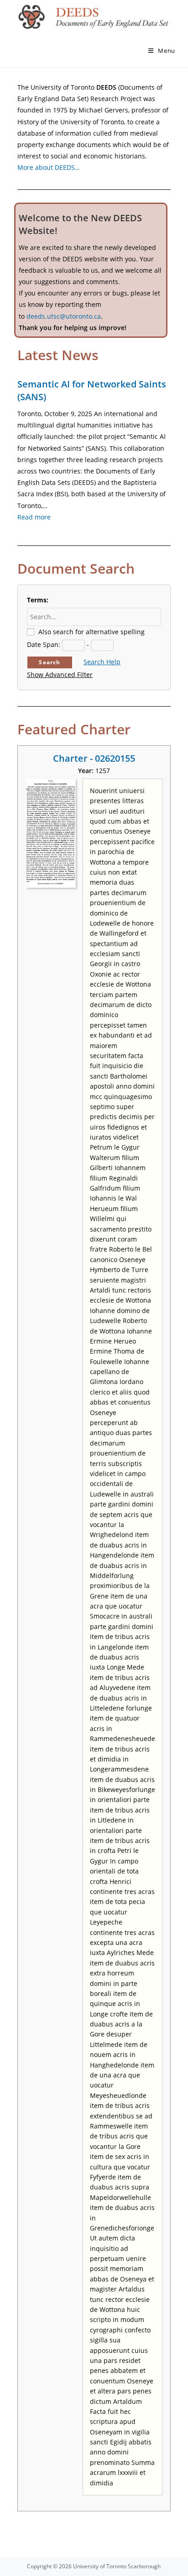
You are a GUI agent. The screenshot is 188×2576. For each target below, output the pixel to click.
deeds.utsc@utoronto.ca (64, 316)
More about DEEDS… (49, 167)
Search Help (102, 662)
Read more (34, 517)
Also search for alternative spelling (91, 632)
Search (50, 662)
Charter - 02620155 (94, 758)
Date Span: (44, 644)
